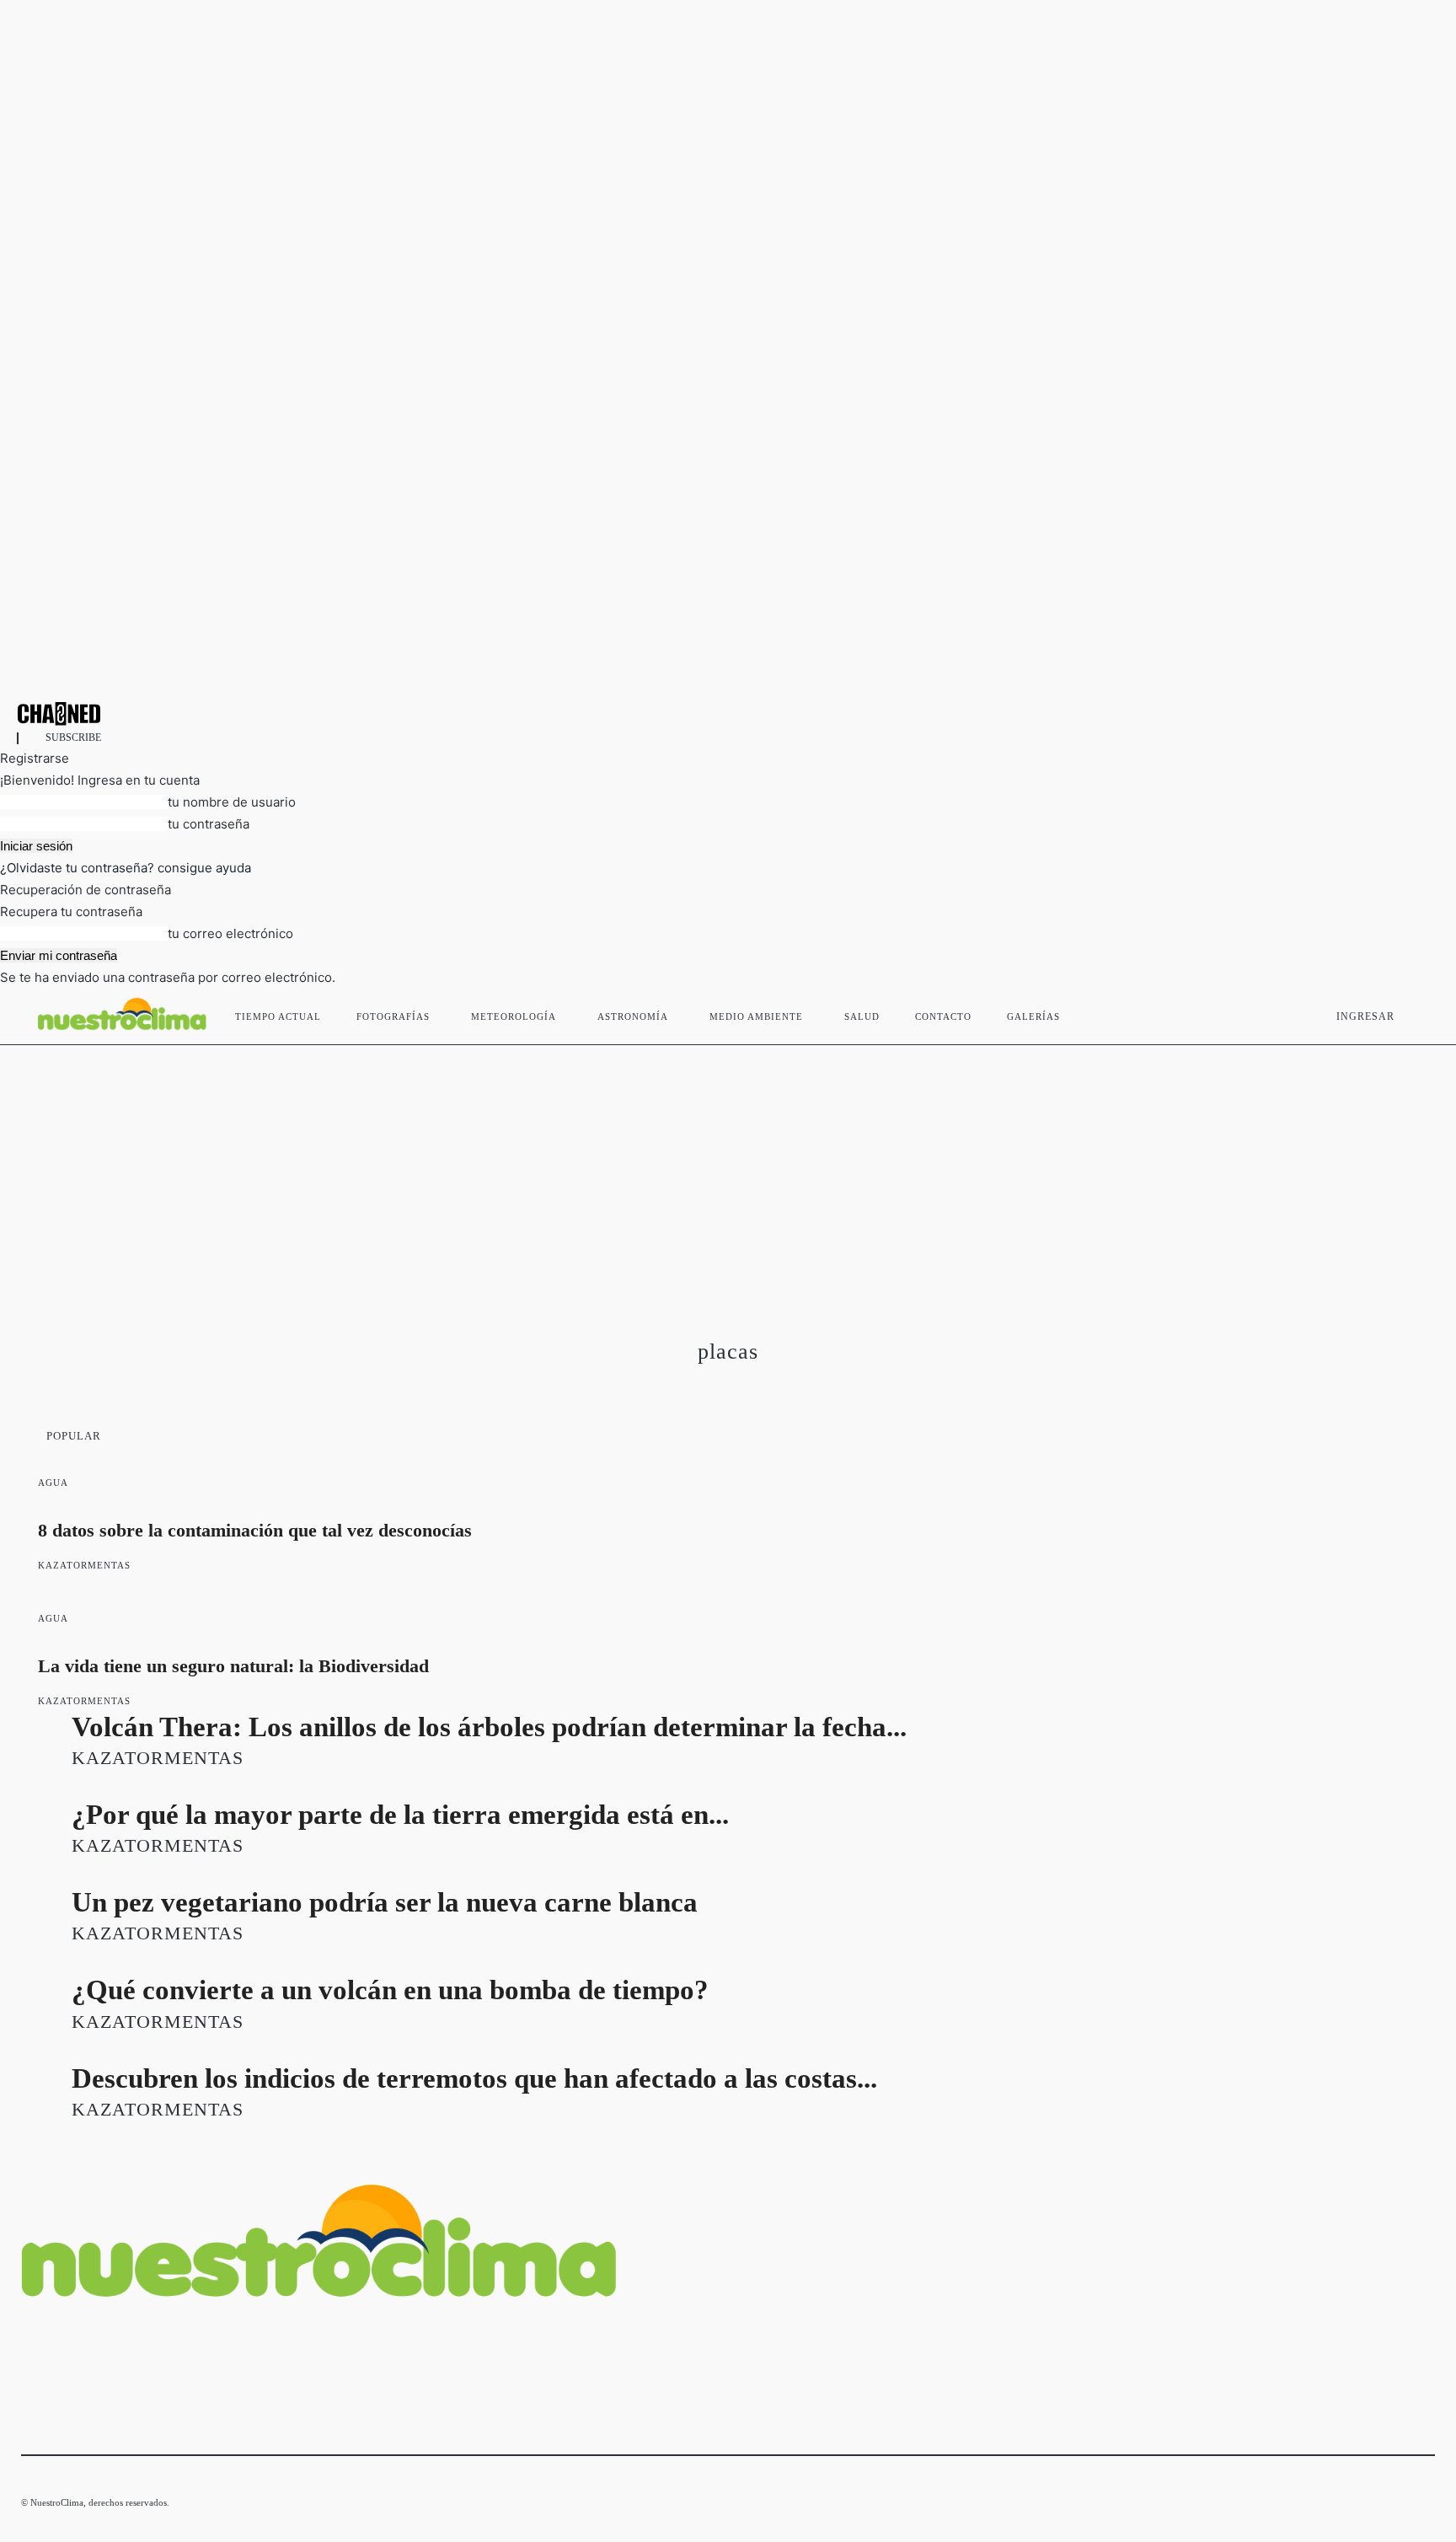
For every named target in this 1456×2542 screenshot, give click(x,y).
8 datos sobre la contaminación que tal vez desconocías (255, 1530)
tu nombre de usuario (232, 802)
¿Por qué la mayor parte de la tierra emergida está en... (400, 1815)
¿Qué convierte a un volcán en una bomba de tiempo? (390, 1990)
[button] (1415, 1013)
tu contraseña (209, 824)
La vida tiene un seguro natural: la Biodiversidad (233, 1666)
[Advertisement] (728, 1172)
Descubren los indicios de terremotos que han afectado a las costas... (474, 2078)
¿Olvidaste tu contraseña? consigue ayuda (126, 868)
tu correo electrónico (230, 933)
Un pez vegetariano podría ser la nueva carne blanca (385, 1902)
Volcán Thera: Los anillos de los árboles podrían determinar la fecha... (489, 1727)
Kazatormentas (84, 1565)
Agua (53, 1483)
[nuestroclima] (728, 713)
